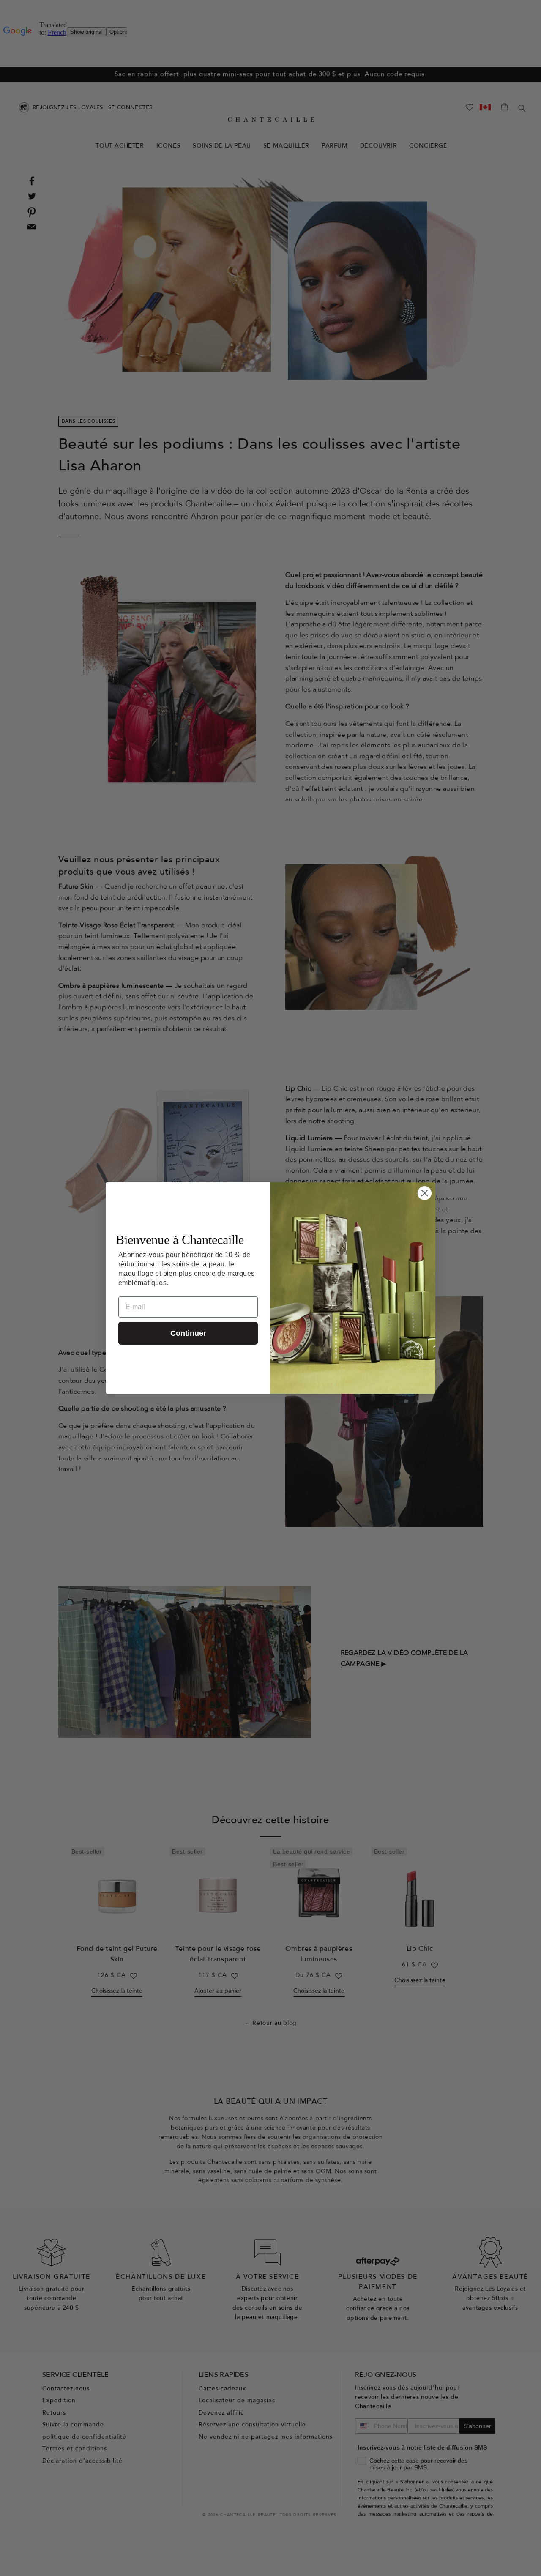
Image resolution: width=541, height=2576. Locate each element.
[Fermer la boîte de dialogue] (425, 1193)
